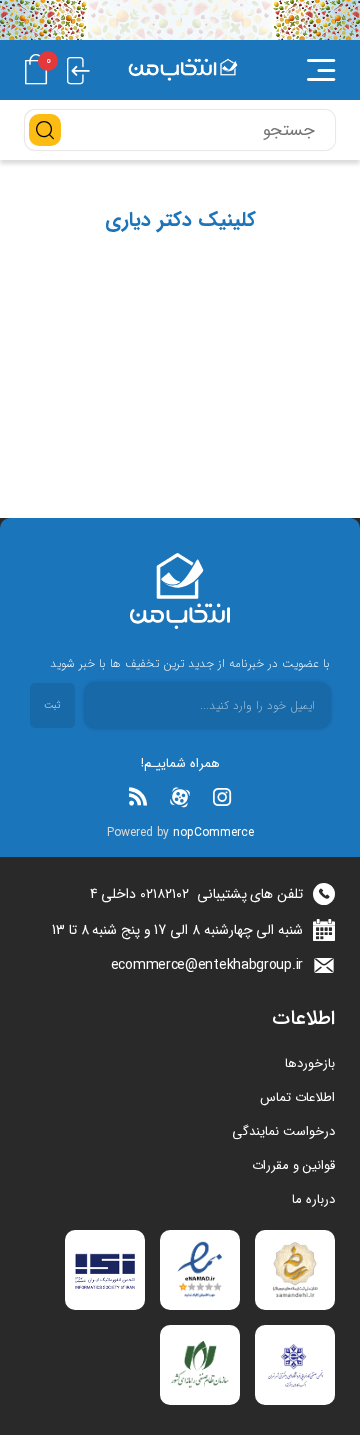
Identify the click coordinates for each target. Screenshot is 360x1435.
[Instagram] (222, 797)
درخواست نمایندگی (283, 1131)
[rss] (138, 797)
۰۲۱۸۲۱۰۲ (164, 894)
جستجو (45, 130)
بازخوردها (310, 1063)
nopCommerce (213, 832)
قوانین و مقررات (293, 1165)
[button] (305, 70)
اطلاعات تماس (297, 1097)
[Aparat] (180, 797)
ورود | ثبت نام (78, 69)
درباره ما (313, 1199)
